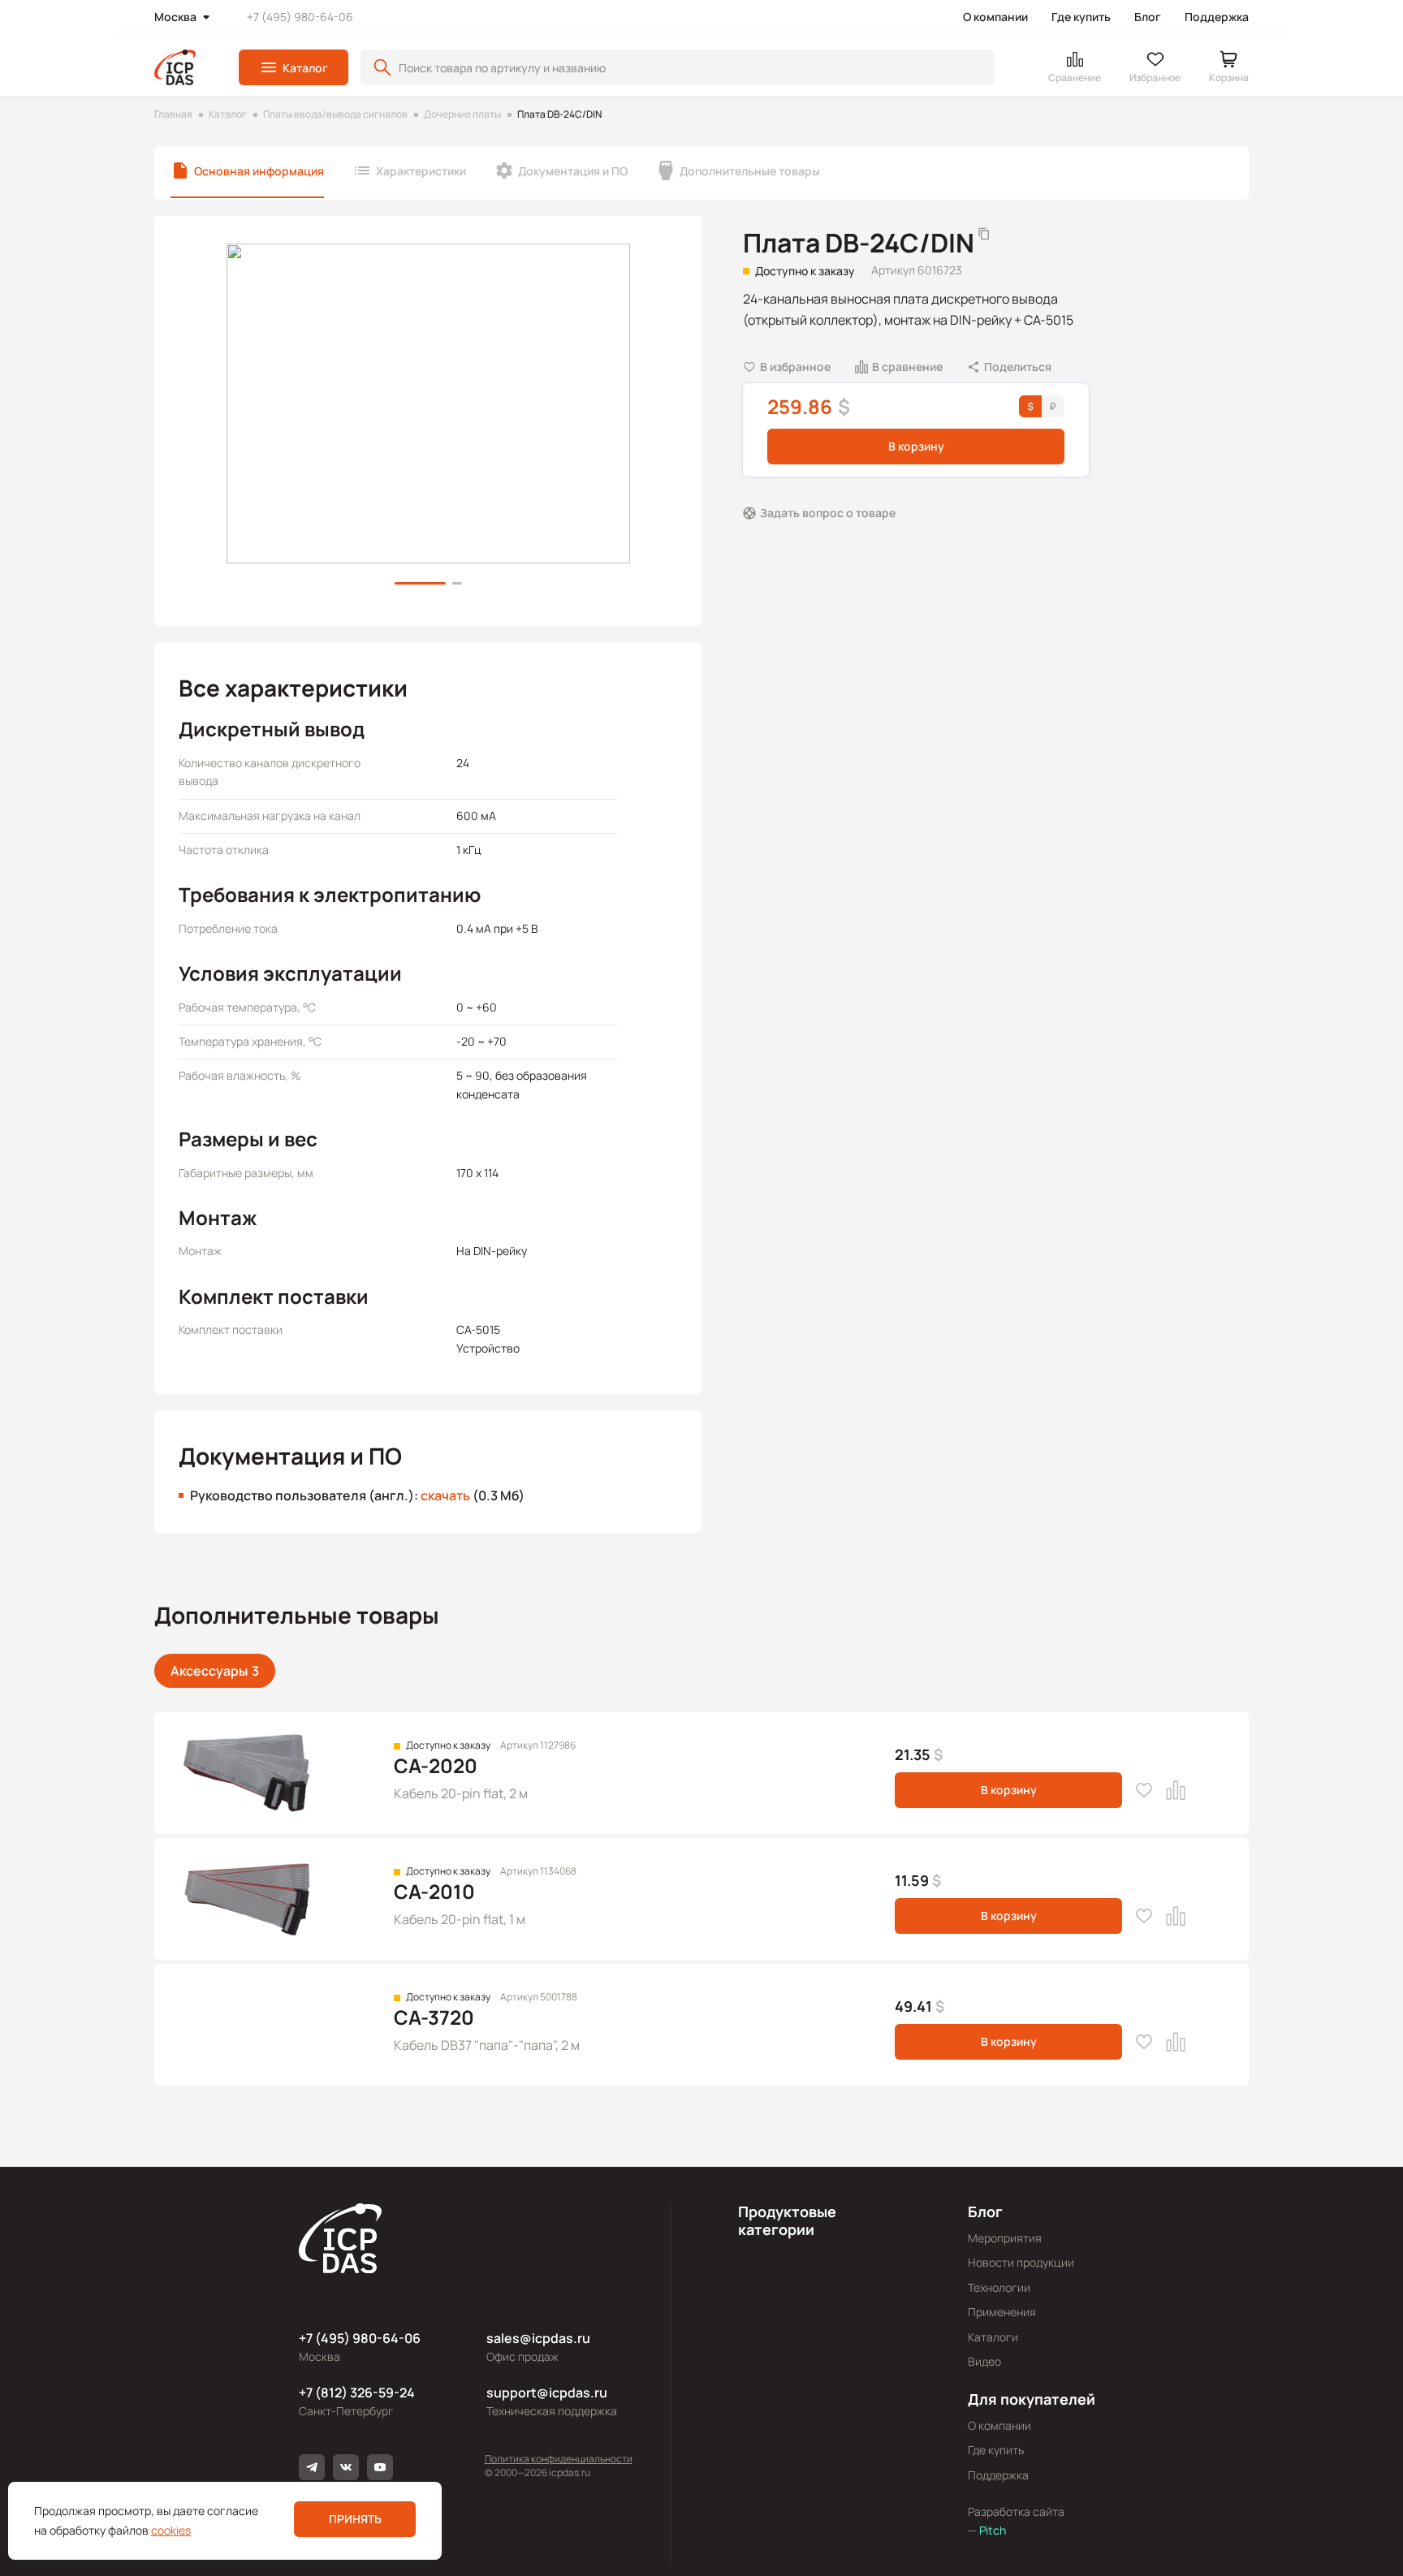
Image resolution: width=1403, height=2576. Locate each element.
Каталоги (993, 2337)
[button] (294, 67)
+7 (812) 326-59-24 (357, 2393)
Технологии (999, 2287)
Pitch (991, 2530)
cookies (171, 2530)
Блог (1148, 17)
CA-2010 (434, 1891)
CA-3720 (434, 2017)
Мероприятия (1005, 2238)
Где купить (1081, 17)
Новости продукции (1021, 2262)
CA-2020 (436, 1765)
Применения (1002, 2312)
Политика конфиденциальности (559, 2459)
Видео (984, 2361)
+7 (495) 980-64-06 (300, 17)
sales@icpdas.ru (538, 2338)
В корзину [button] (916, 446)
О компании (995, 17)
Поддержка (1217, 17)
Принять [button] (355, 2519)
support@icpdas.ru (547, 2393)
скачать (445, 1495)
